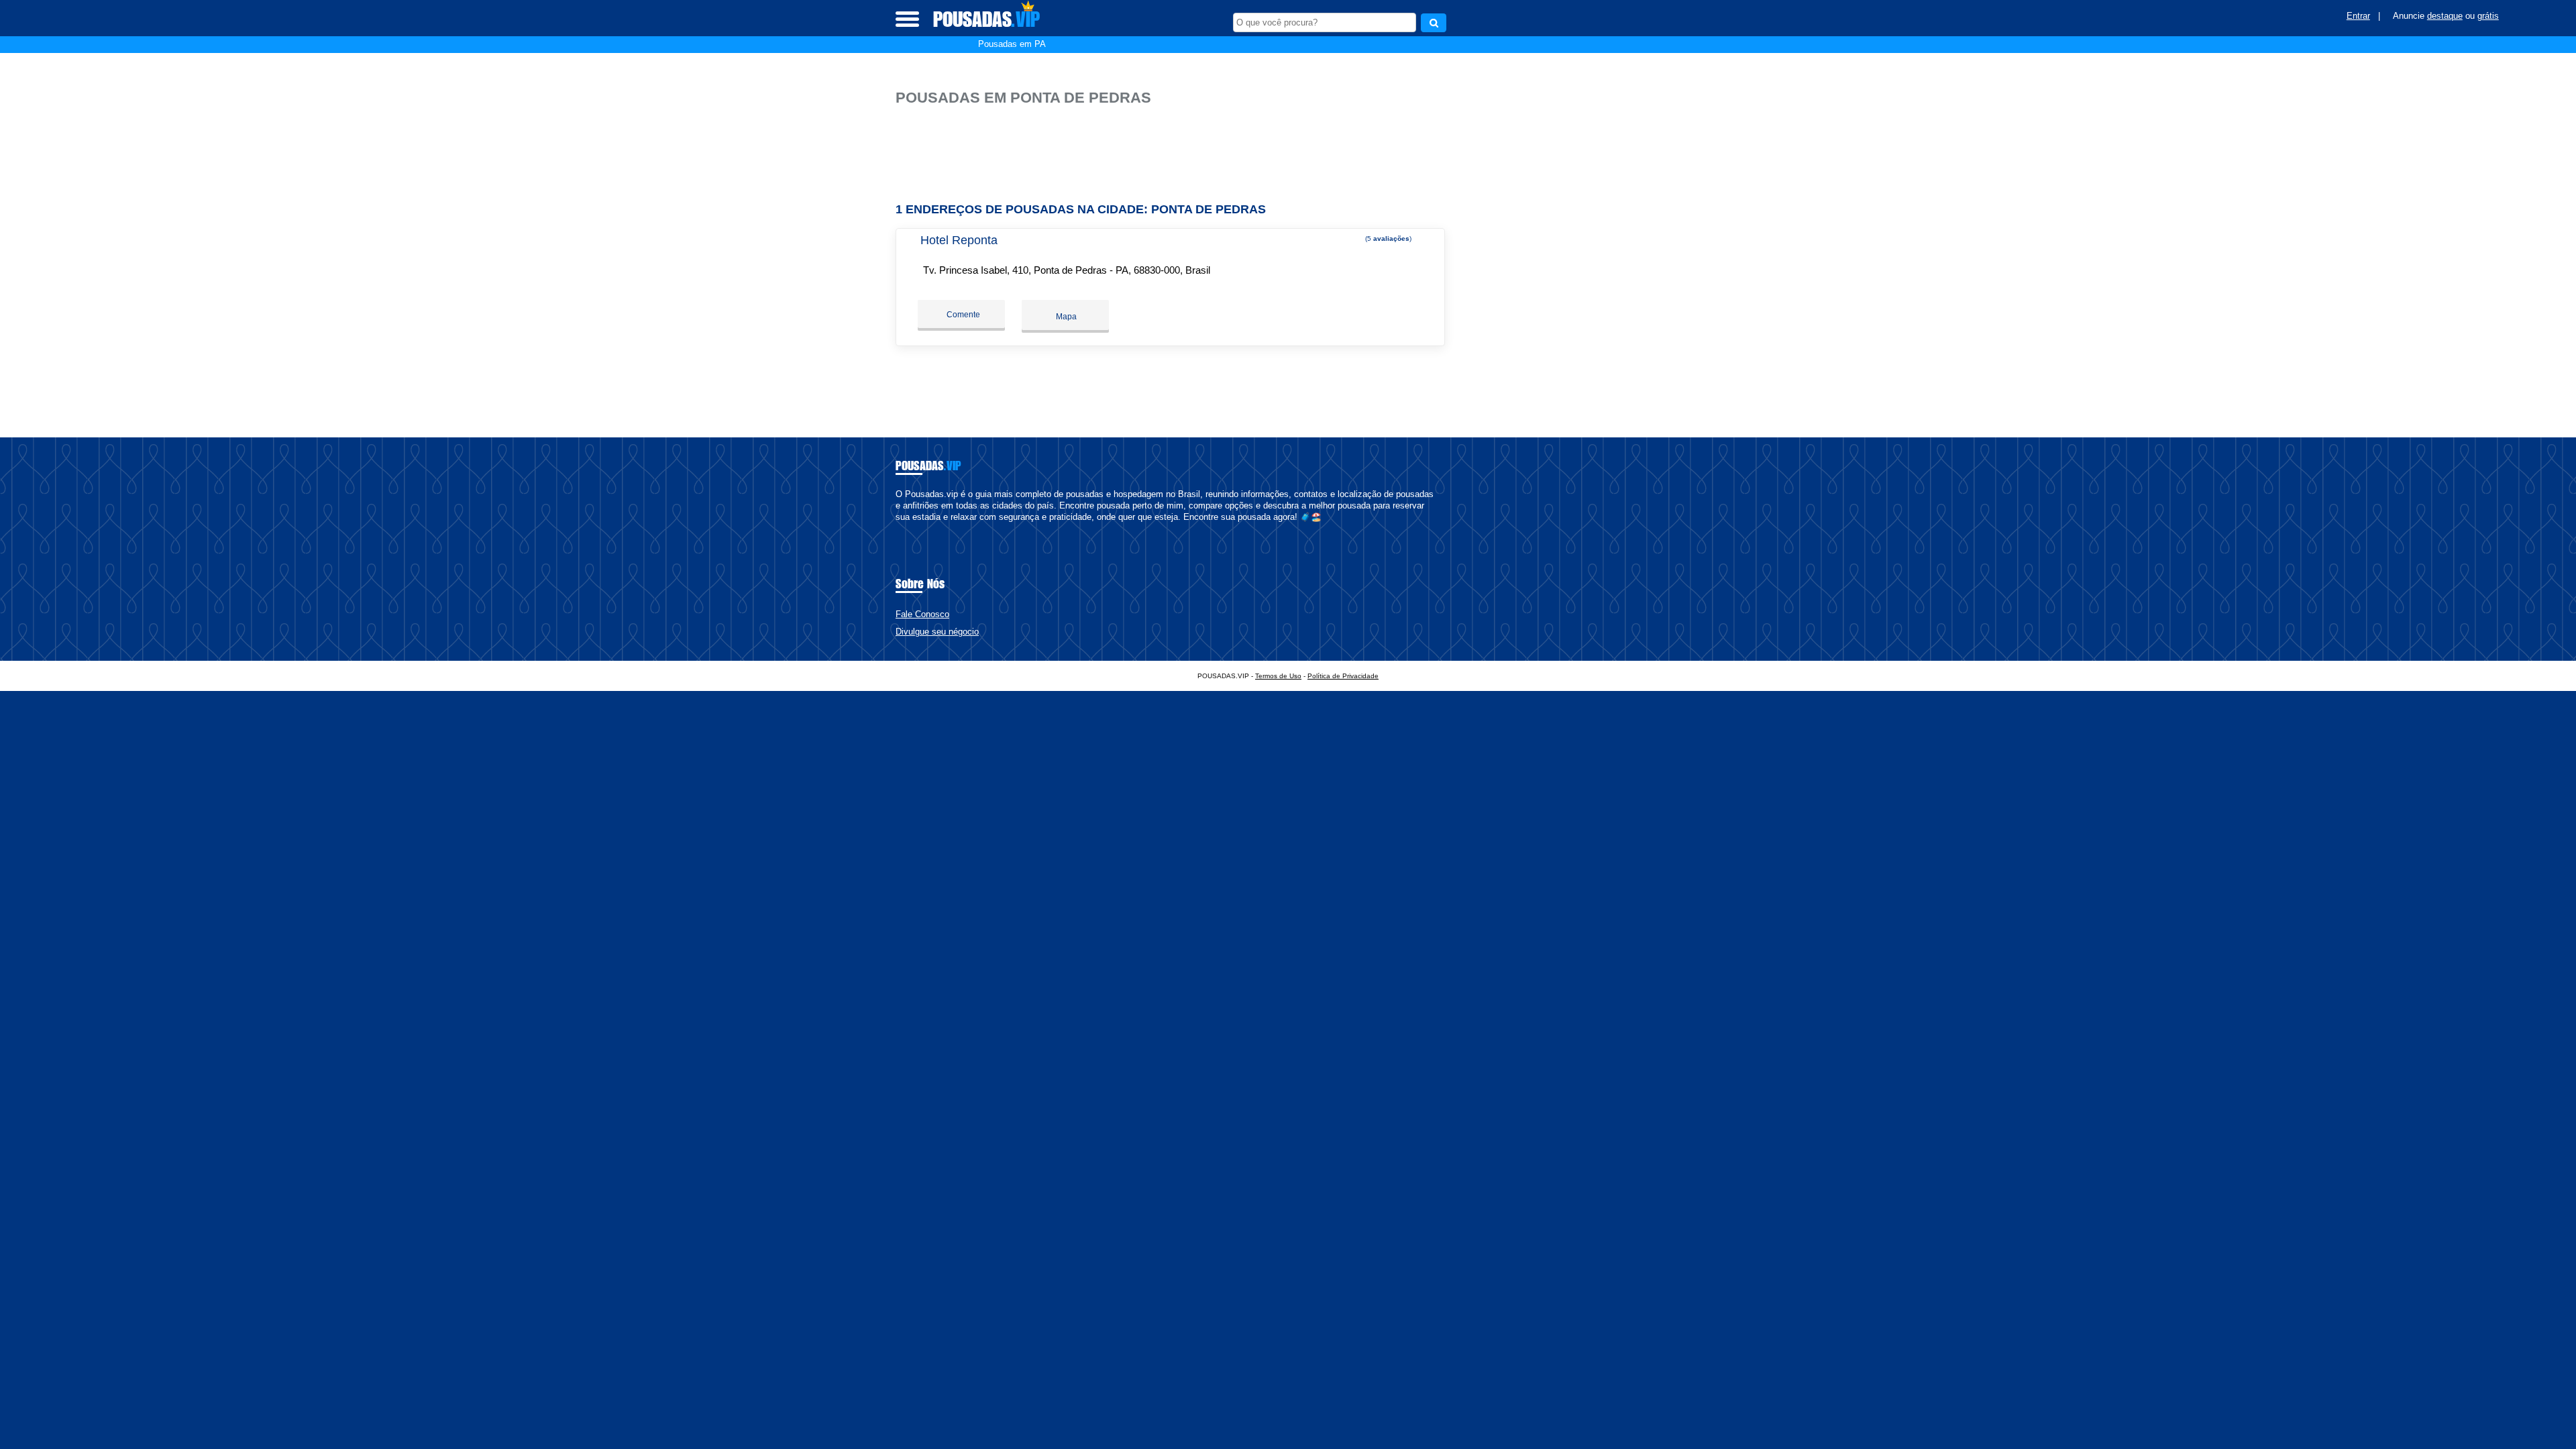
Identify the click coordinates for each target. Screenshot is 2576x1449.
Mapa (1065, 317)
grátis (2488, 16)
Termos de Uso (1278, 676)
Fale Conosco (922, 614)
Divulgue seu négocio (937, 632)
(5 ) (1387, 238)
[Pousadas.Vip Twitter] (905, 528)
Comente (962, 315)
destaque (2445, 16)
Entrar (2358, 16)
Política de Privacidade (1343, 676)
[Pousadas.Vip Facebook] (899, 528)
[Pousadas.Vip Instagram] (911, 528)
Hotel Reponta (959, 240)
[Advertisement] (1177, 149)
